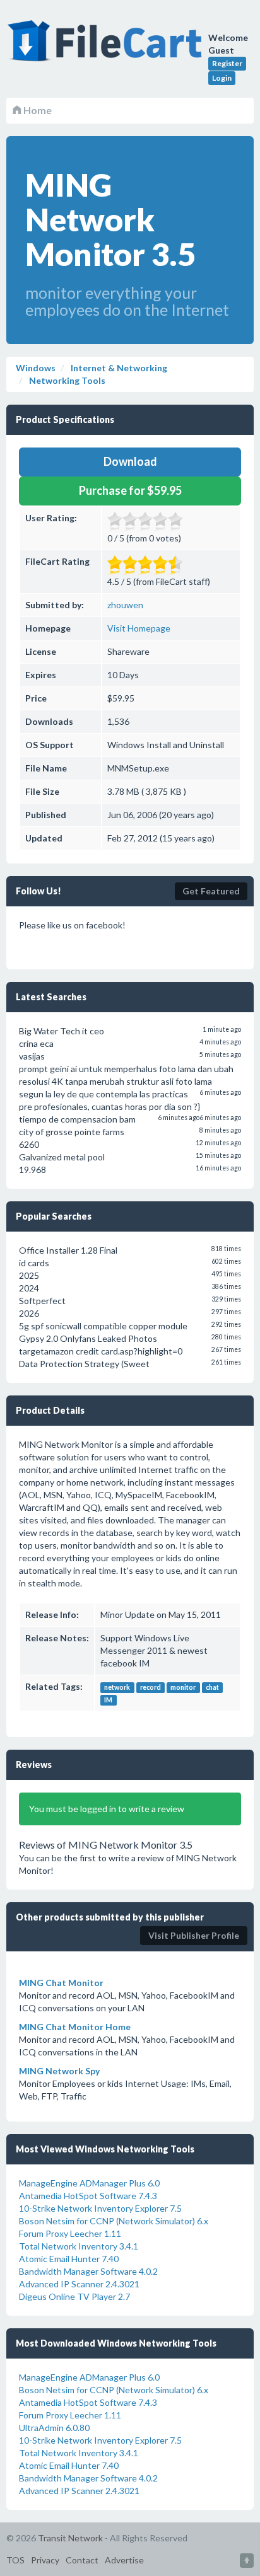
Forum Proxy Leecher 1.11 (70, 2233)
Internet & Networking (118, 368)
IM (108, 1700)
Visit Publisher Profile (194, 1935)
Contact (82, 2560)
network (117, 1687)
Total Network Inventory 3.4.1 (79, 2246)
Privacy (45, 2560)
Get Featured (211, 891)
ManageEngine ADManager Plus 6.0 (89, 2183)
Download (130, 461)
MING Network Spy (59, 2071)
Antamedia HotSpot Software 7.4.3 (88, 2196)
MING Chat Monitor (61, 1983)
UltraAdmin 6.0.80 (54, 2428)
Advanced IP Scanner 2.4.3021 (79, 2284)
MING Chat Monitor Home (75, 2027)
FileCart (107, 47)
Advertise (124, 2560)
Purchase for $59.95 (130, 490)
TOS (15, 2560)
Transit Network (70, 2538)
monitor (183, 1687)
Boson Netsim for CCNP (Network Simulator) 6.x (114, 2221)
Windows (36, 368)
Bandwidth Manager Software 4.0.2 (88, 2271)
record (151, 1687)
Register (227, 63)
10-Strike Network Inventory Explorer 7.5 (100, 2208)
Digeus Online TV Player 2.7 (74, 2296)
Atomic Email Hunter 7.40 (69, 2259)
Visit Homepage (139, 628)
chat (212, 1687)
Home (37, 110)
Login (222, 78)
